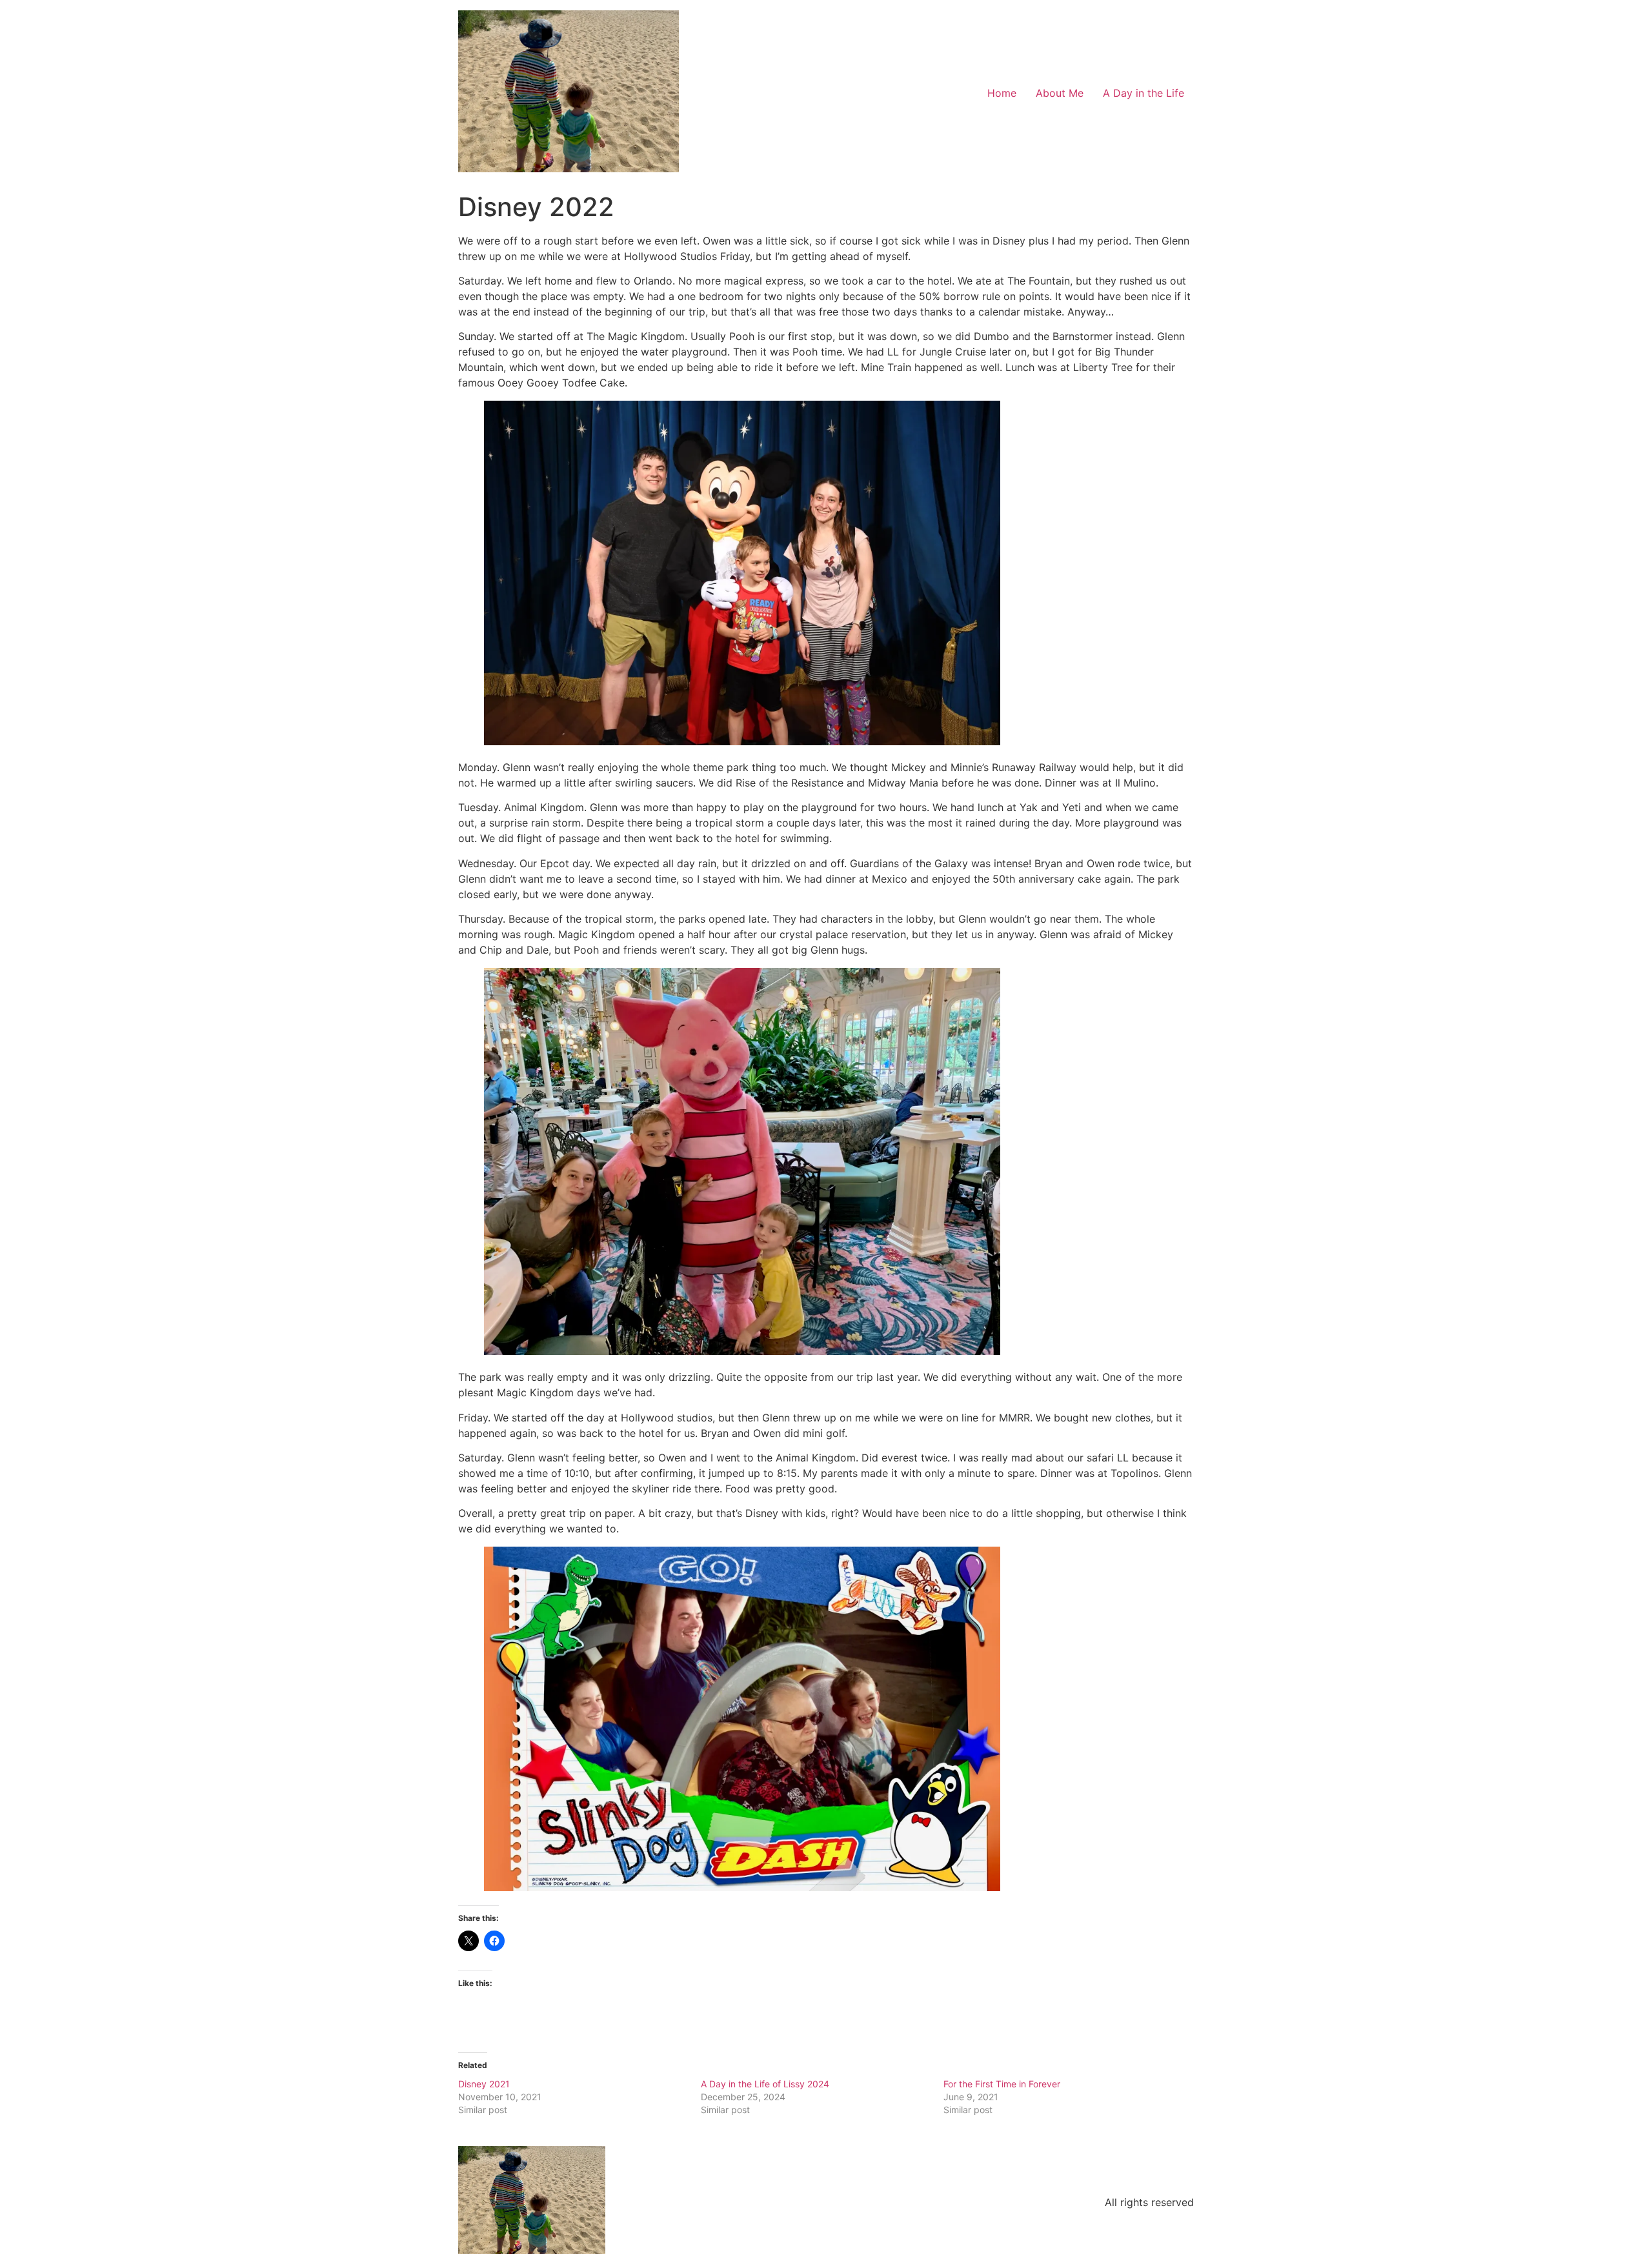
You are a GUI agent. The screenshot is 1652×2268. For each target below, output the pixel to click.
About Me (1060, 93)
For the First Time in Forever (1002, 2084)
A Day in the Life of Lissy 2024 (765, 2084)
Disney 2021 (484, 2084)
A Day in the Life (1143, 93)
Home (1002, 93)
